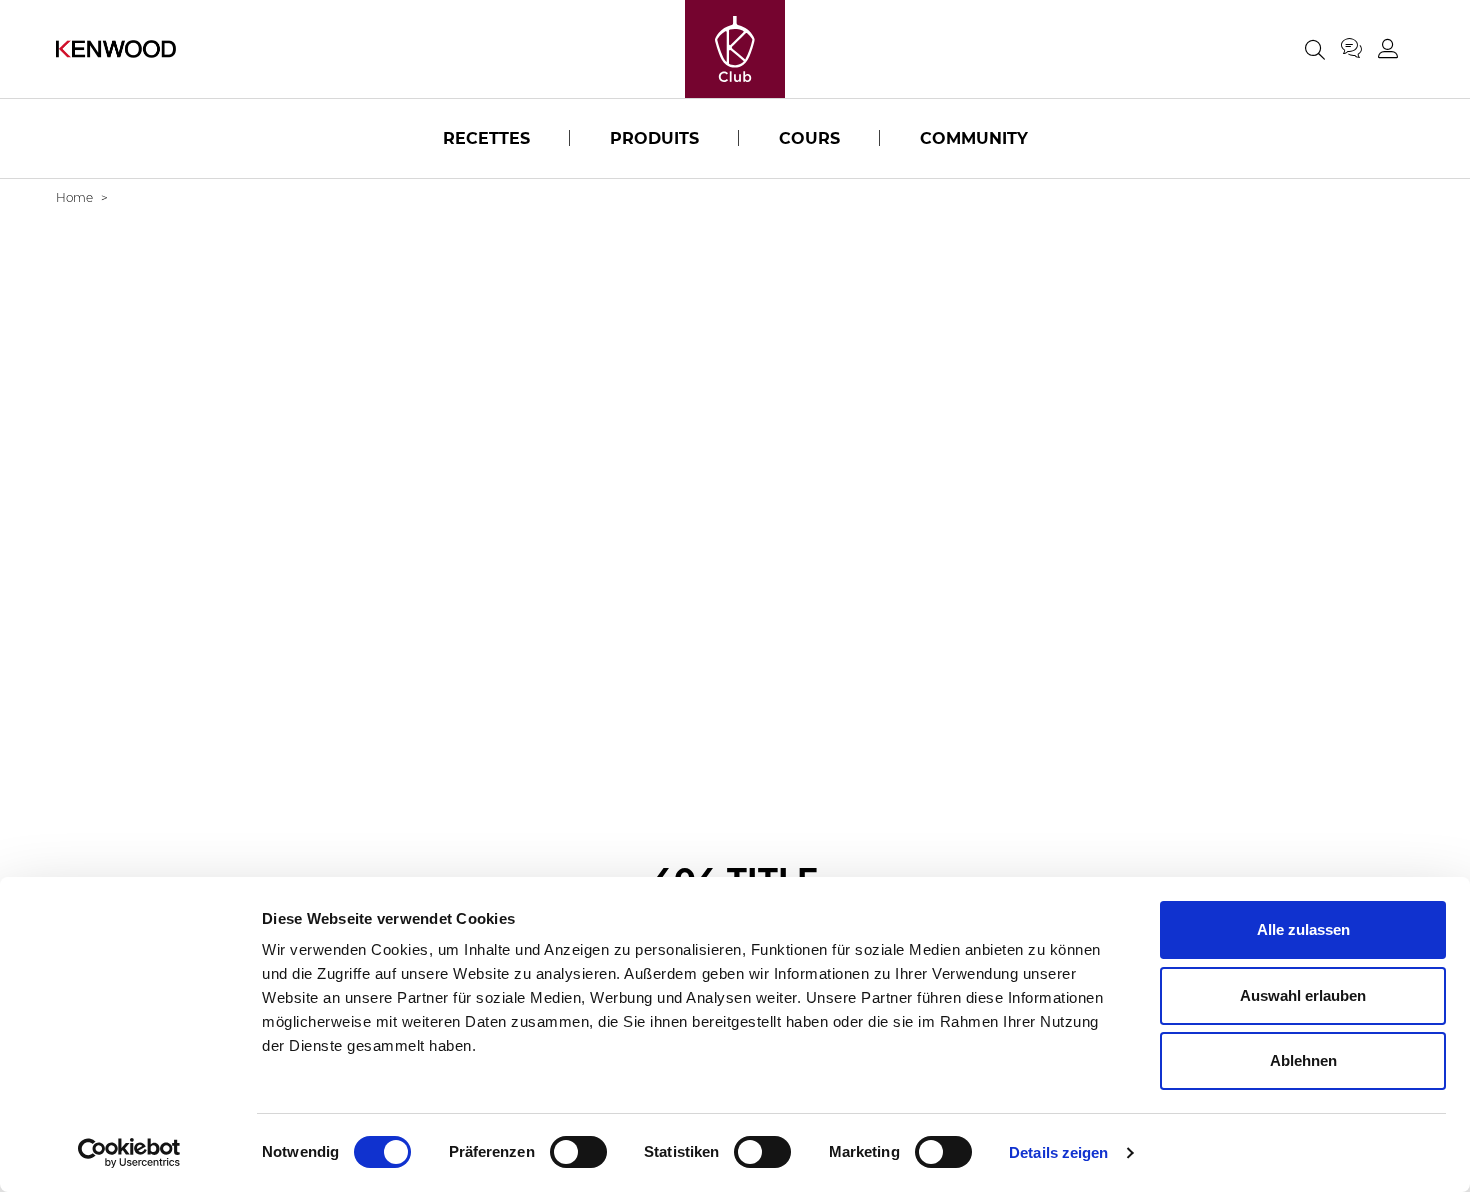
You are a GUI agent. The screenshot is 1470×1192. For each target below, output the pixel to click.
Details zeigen (1058, 1152)
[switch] (578, 1152)
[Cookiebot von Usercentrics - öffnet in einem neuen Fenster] (129, 1153)
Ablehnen (1303, 1060)
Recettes (486, 138)
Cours (809, 138)
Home (74, 197)
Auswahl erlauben (1303, 995)
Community (974, 138)
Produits (654, 138)
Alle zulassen (1303, 929)
